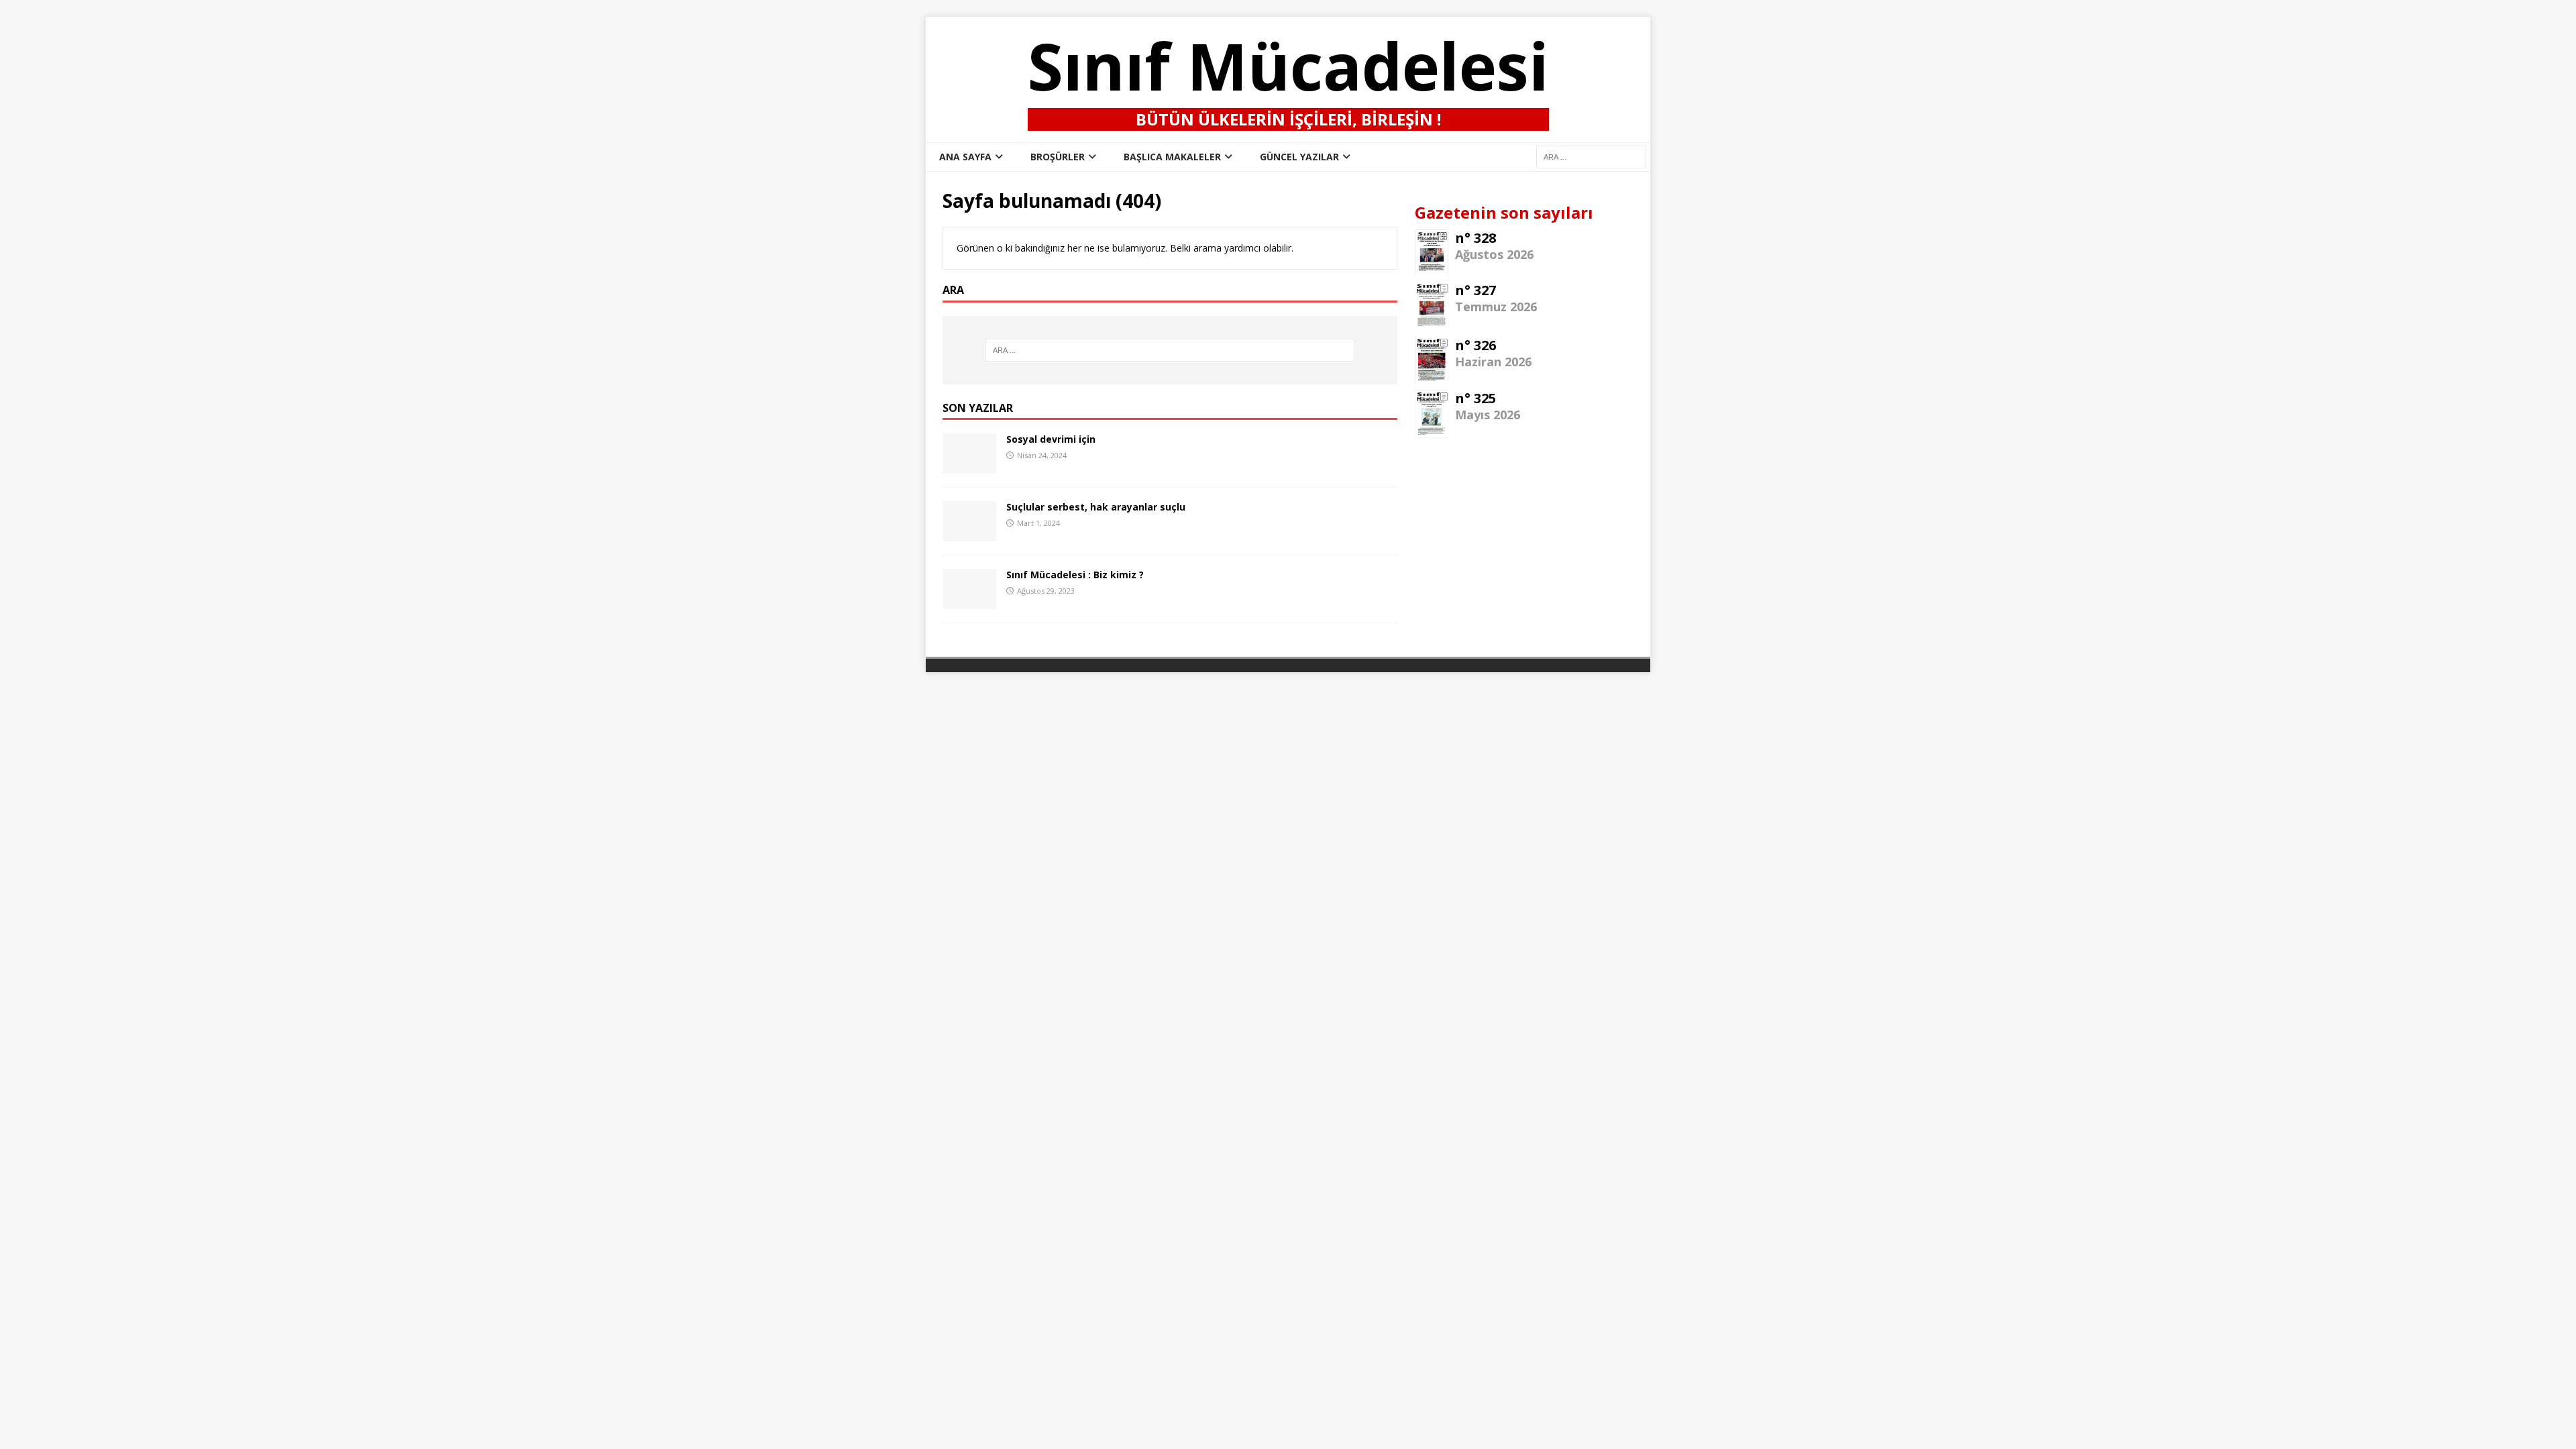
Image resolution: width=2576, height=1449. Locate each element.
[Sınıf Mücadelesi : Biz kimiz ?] (969, 601)
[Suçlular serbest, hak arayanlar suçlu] (969, 534)
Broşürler (1058, 157)
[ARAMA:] (1591, 156)
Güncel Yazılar (1299, 157)
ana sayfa (965, 157)
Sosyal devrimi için (1051, 439)
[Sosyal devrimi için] (969, 466)
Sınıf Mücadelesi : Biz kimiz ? (1075, 575)
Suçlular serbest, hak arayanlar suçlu (1096, 507)
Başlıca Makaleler (1172, 157)
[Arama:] (1170, 350)
